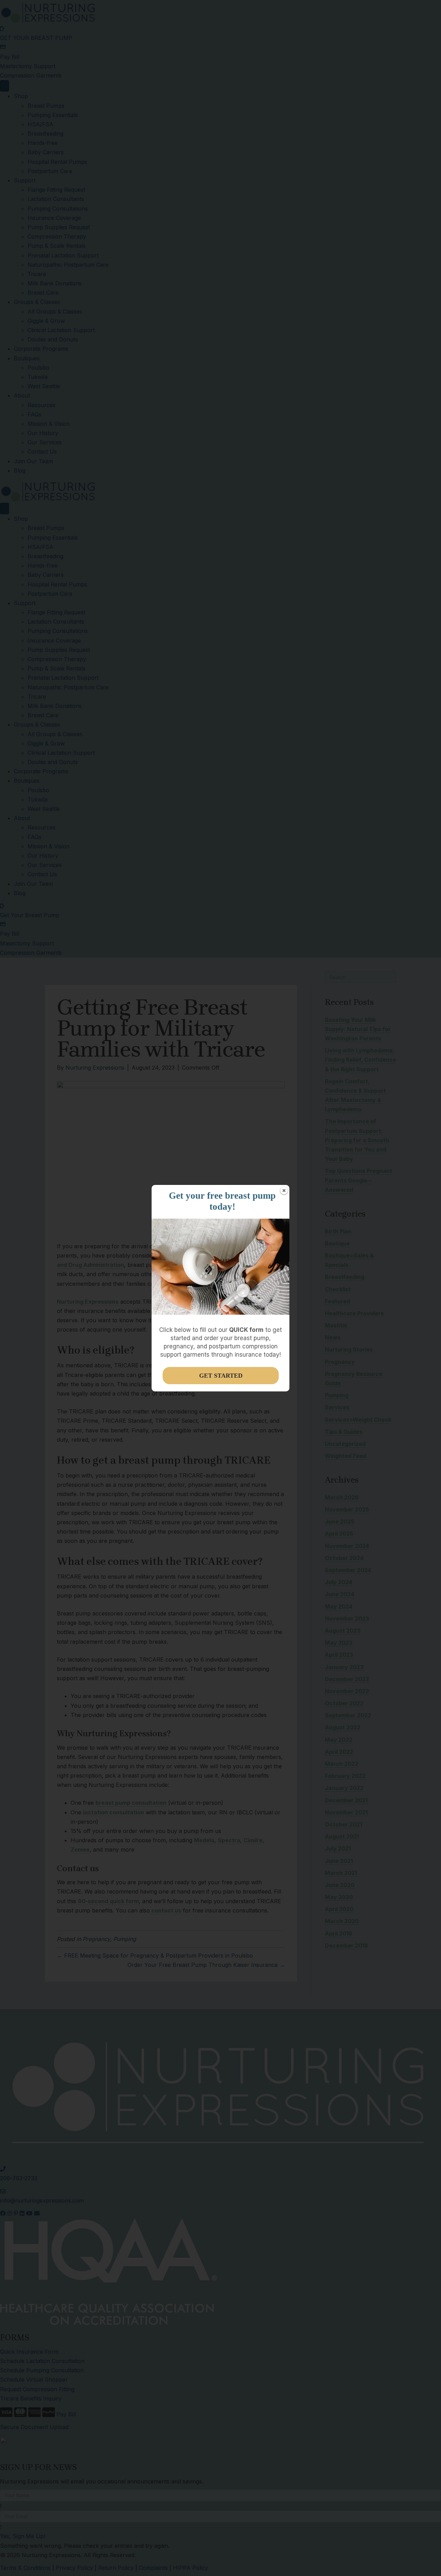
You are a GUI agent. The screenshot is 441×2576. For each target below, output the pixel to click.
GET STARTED (221, 1376)
